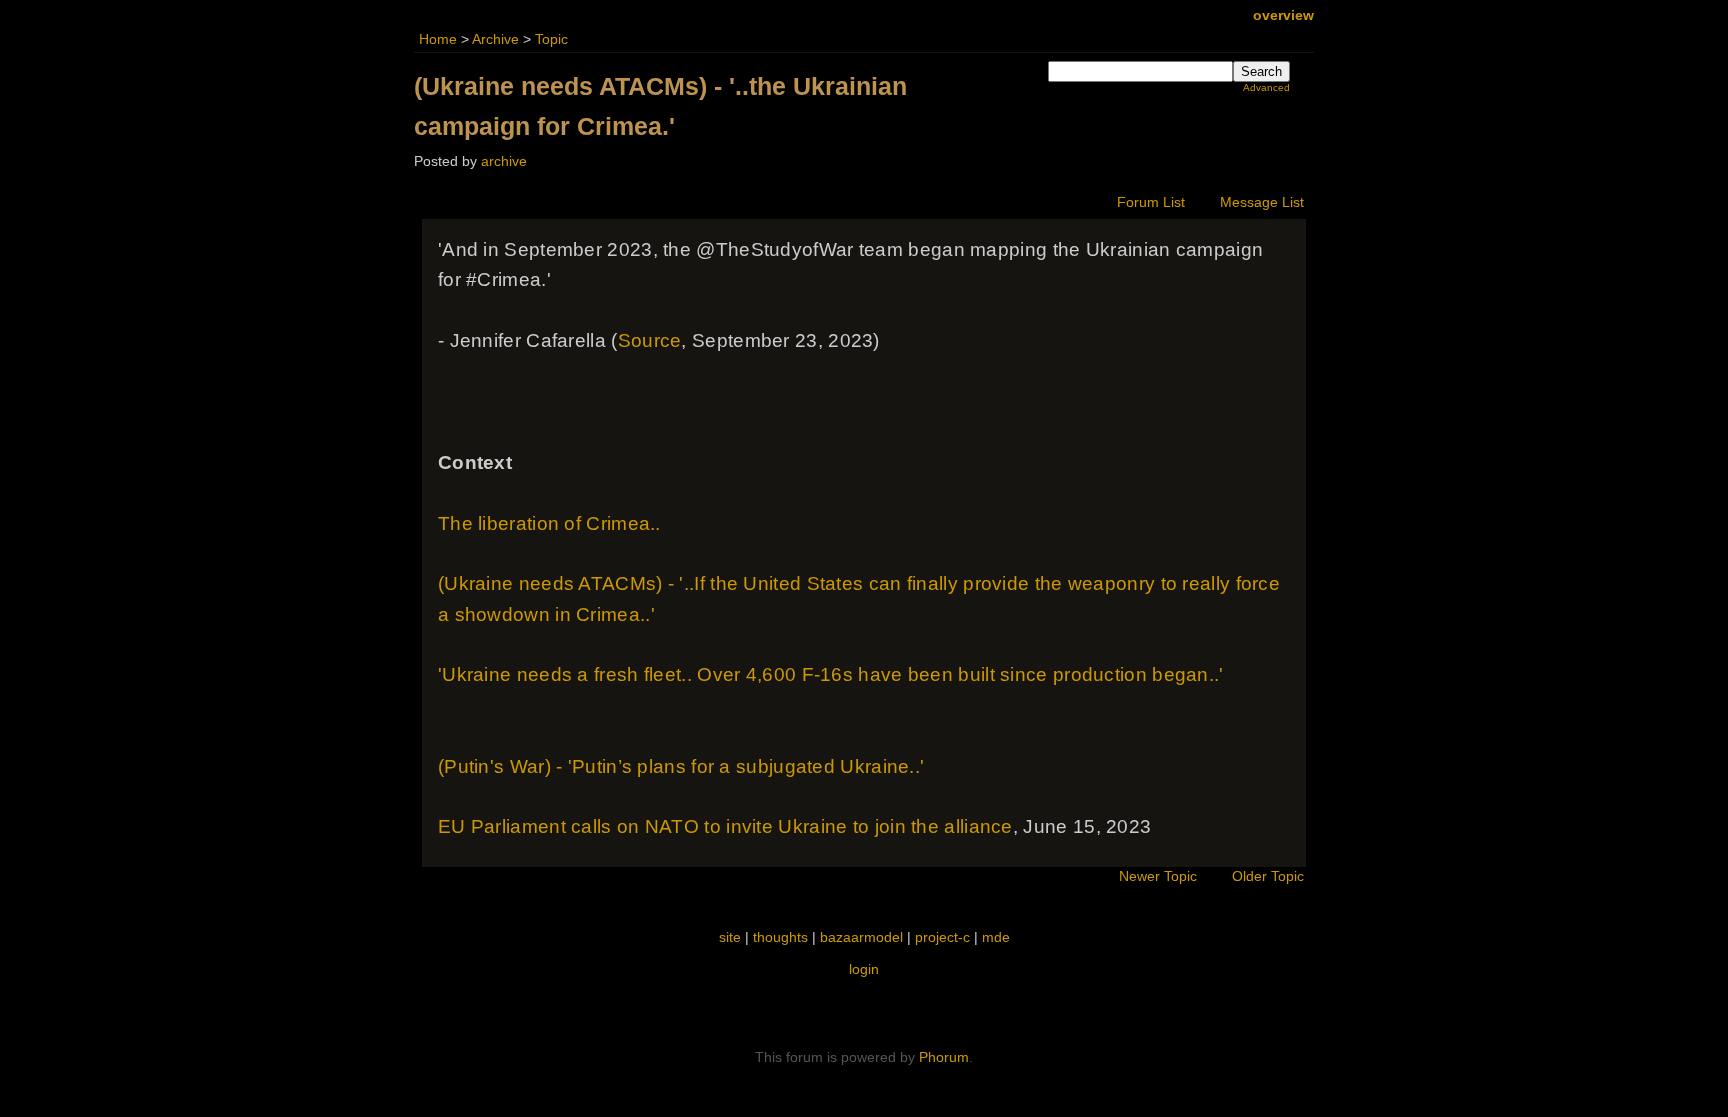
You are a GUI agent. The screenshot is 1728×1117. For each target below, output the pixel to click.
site (730, 937)
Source (650, 340)
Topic (551, 39)
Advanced (1266, 87)
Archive (495, 39)
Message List (1262, 202)
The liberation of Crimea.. (549, 523)
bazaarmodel (861, 937)
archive (504, 161)
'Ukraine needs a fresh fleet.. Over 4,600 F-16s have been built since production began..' (831, 674)
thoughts (780, 937)
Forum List (1151, 202)
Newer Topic (1158, 876)
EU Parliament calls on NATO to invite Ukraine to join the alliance (725, 826)
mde (996, 937)
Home (438, 39)
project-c (942, 937)
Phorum (944, 1057)
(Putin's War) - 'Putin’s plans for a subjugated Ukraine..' (681, 766)
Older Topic (1268, 876)
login (864, 969)
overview (1283, 15)
